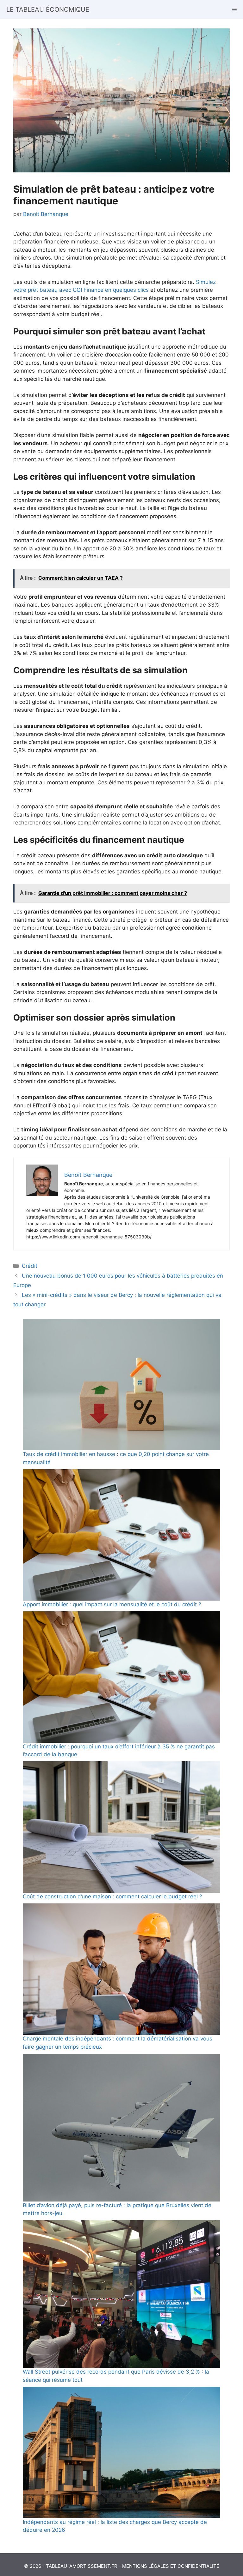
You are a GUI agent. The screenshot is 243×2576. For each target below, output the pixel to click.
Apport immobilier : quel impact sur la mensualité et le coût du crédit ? (112, 1604)
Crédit (30, 1266)
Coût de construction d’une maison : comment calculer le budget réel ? (112, 1896)
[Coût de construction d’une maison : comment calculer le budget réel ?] (121, 1827)
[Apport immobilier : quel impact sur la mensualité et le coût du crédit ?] (121, 1535)
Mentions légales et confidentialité (171, 2566)
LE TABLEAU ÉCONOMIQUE (48, 9)
